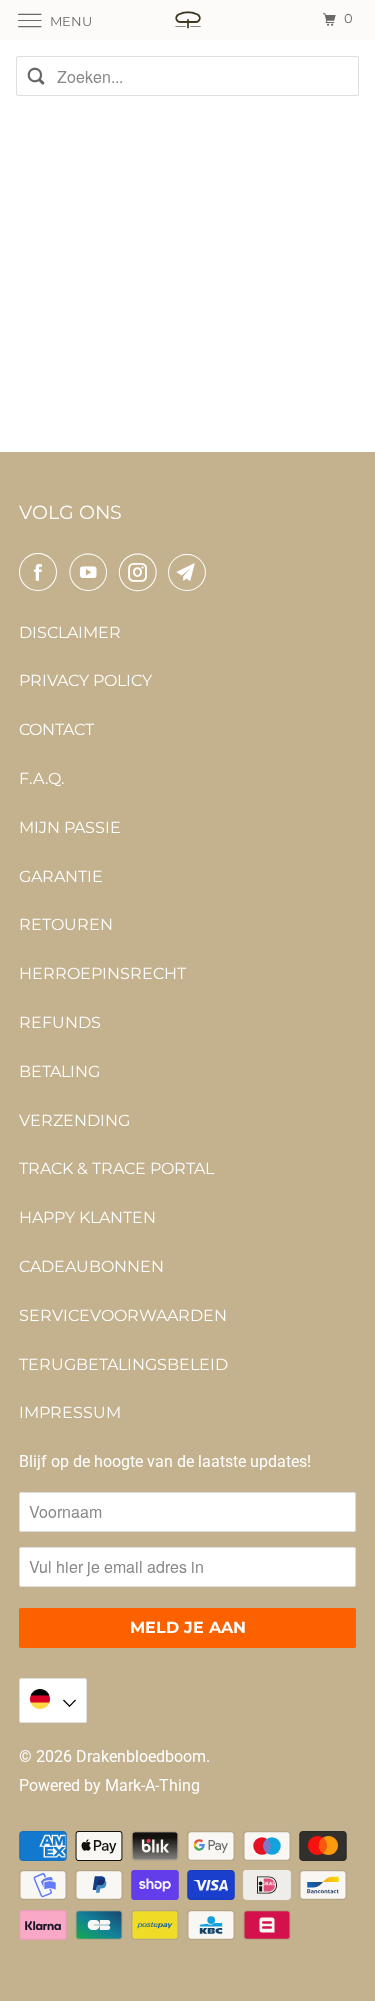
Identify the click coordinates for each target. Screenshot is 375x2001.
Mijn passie (70, 827)
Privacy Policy (85, 680)
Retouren (66, 924)
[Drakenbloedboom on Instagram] (142, 572)
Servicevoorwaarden (123, 1315)
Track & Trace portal (116, 1168)
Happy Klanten (87, 1217)
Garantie (61, 876)
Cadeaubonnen (91, 1266)
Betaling (59, 1071)
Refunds (60, 1022)
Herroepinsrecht (102, 973)
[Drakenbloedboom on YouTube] (92, 572)
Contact (56, 729)
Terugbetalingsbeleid (123, 1364)
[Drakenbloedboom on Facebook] (42, 572)
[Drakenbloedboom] (188, 19)
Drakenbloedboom (141, 1756)
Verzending (74, 1120)
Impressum (70, 1412)
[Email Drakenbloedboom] (191, 572)
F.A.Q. (41, 778)
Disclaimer (70, 632)
